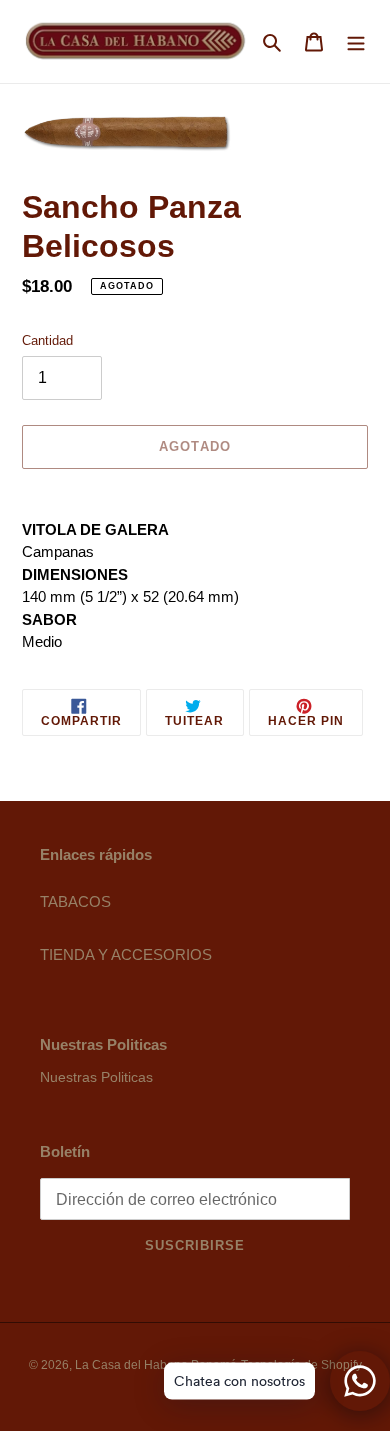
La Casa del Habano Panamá (156, 1365)
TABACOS (75, 901)
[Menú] (356, 41)
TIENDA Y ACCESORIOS (126, 954)
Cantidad (47, 340)
